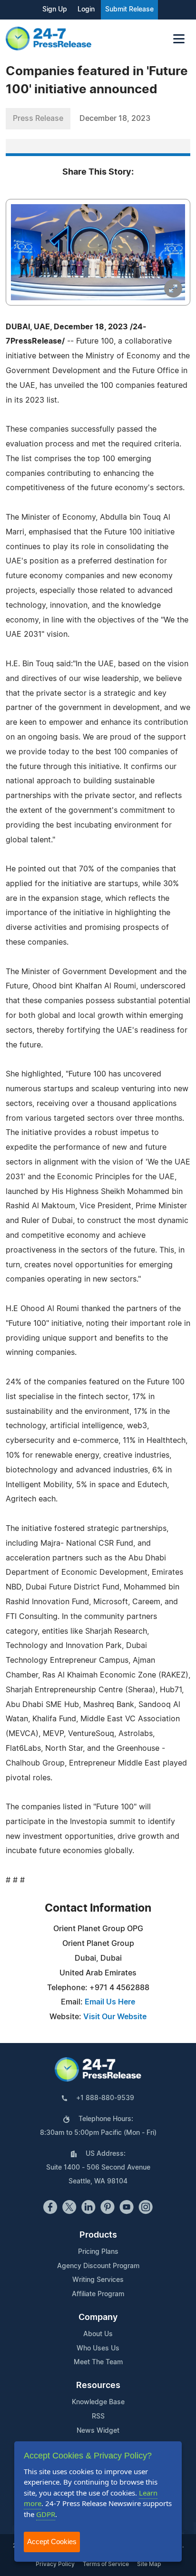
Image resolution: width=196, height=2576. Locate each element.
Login (86, 10)
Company (98, 2318)
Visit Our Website (115, 2017)
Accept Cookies (52, 2541)
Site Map (149, 2564)
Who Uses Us (98, 2349)
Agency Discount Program (98, 2266)
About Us (98, 2334)
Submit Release (129, 10)
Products (98, 2235)
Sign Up (55, 10)
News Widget (98, 2431)
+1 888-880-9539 (105, 2098)
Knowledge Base (98, 2402)
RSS (98, 2417)
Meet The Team (98, 2362)
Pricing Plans (98, 2252)
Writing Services (98, 2280)
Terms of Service (106, 2564)
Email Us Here (110, 2002)
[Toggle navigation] (179, 39)
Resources (98, 2386)
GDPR (46, 2514)
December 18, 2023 (115, 118)
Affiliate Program (98, 2294)
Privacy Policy (55, 2564)
